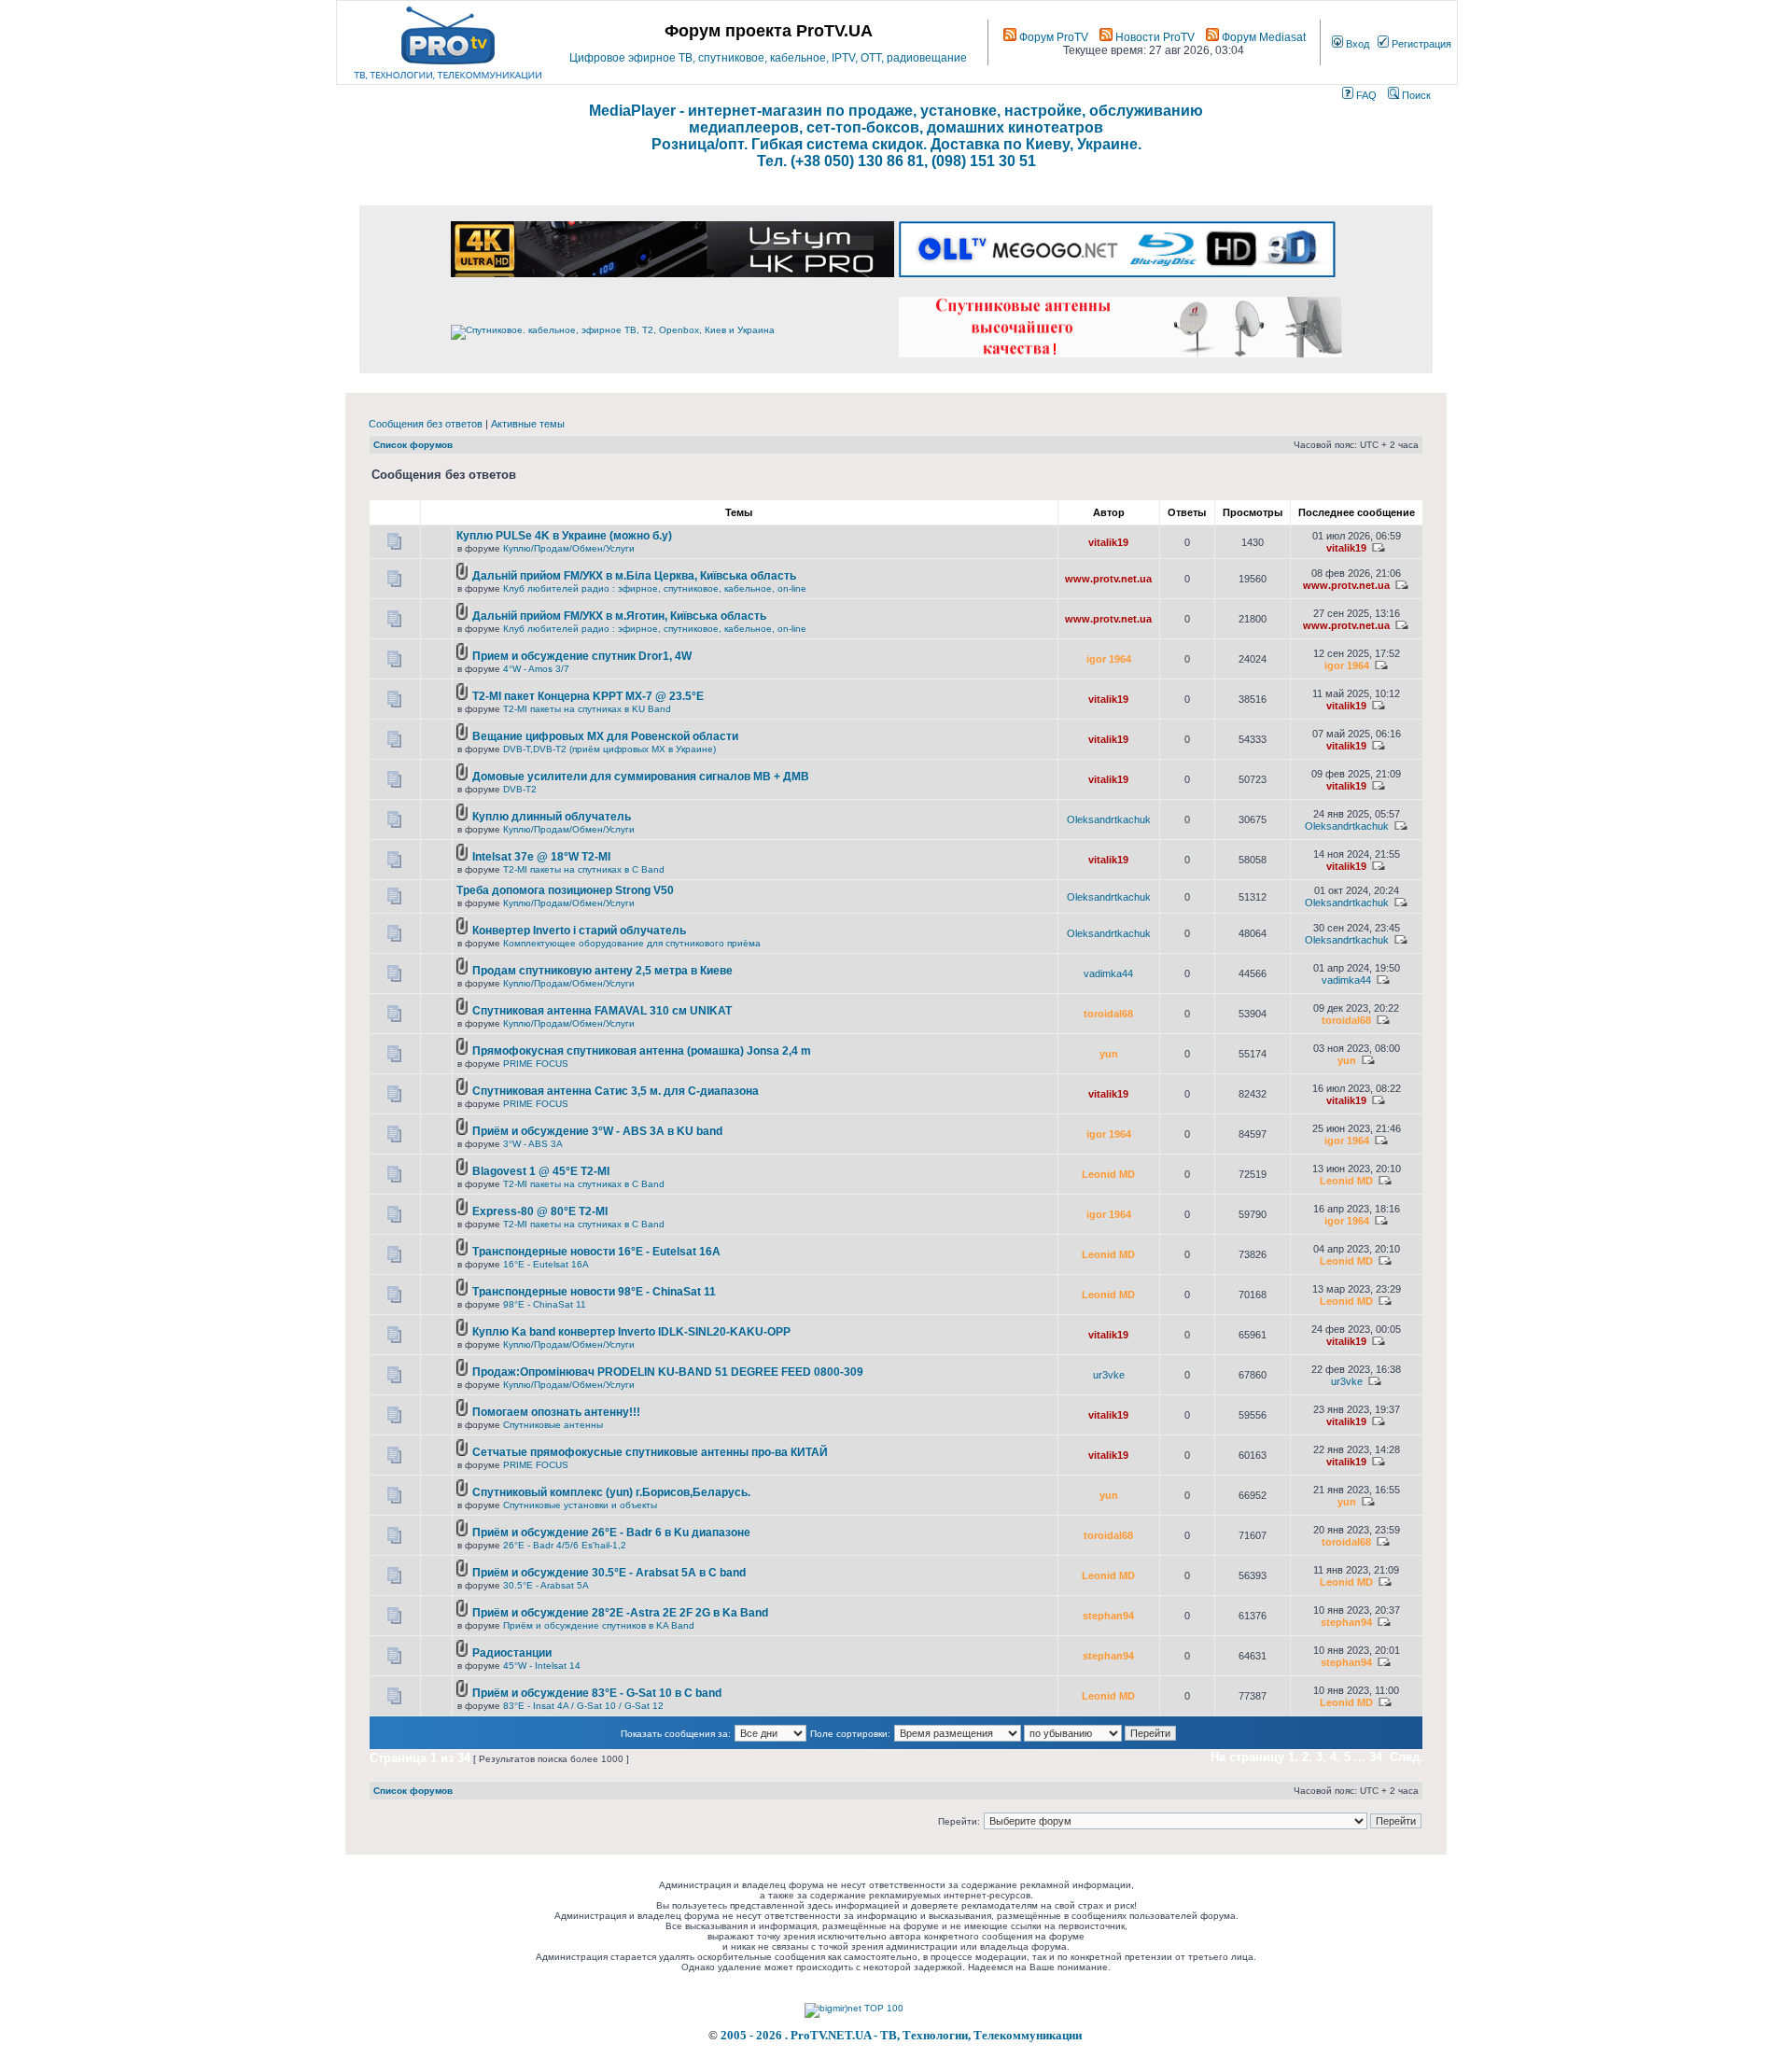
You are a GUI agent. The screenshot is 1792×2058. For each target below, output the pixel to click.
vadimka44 (1108, 973)
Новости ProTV (1154, 37)
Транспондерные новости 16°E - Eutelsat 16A (596, 1252)
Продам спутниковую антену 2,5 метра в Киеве (602, 971)
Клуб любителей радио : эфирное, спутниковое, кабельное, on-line (655, 588)
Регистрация (1420, 44)
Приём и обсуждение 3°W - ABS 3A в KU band (597, 1131)
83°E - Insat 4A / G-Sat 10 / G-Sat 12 (583, 1706)
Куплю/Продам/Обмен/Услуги (569, 548)
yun (1109, 1054)
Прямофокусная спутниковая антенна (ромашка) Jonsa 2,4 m (642, 1051)
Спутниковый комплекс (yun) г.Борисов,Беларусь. (611, 1492)
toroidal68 (1108, 1014)
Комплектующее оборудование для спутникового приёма (632, 943)
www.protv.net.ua (1108, 579)
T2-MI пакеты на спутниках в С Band (584, 869)
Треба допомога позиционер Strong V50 (565, 890)
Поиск (1415, 95)
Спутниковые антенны (553, 1425)
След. (1407, 1757)
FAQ (1365, 95)
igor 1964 (1109, 659)
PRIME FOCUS (536, 1064)
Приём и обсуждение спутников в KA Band (599, 1625)
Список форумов (413, 445)
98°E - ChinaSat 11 (545, 1304)
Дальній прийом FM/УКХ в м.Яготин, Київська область (619, 616)
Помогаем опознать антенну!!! (556, 1412)
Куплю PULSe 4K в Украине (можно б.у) (564, 536)
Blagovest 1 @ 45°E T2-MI (541, 1171)
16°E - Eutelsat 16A (546, 1264)
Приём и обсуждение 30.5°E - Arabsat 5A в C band (609, 1573)
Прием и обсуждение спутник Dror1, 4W (582, 656)
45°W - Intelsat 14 (542, 1666)
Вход (1356, 44)
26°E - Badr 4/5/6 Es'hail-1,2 (565, 1545)
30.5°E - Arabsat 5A (546, 1585)
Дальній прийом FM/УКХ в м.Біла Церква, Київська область (634, 576)
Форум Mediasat (1262, 37)
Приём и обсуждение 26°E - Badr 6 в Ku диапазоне (611, 1533)
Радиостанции (512, 1653)
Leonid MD (1108, 1174)
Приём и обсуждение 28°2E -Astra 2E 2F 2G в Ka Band (620, 1613)
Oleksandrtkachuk (1109, 819)
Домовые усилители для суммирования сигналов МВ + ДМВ (641, 777)
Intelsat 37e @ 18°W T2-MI (541, 857)
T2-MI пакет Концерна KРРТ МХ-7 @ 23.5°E (588, 696)
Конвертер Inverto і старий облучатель (579, 931)
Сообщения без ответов (426, 424)
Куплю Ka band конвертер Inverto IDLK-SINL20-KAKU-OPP (631, 1332)
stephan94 (1108, 1616)
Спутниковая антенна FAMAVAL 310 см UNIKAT (602, 1011)
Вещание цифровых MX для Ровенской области (605, 736)
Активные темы (528, 424)
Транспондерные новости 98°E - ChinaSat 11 (594, 1292)
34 (1376, 1757)
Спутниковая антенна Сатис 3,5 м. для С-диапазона (616, 1091)
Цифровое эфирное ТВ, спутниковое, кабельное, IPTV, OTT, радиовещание (768, 58)
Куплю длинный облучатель (552, 817)
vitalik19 (1108, 542)
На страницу (1247, 1757)
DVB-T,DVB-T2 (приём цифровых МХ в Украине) (609, 749)
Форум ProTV (1052, 37)
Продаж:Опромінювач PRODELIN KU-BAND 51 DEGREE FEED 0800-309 (668, 1372)
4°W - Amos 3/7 (536, 669)
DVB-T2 (520, 789)
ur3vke (1109, 1375)
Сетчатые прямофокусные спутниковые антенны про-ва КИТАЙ (650, 1452)
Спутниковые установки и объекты (580, 1505)
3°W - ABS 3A (533, 1144)
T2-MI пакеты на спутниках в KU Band (587, 709)
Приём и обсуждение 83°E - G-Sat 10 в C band (597, 1693)
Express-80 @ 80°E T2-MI (540, 1211)
